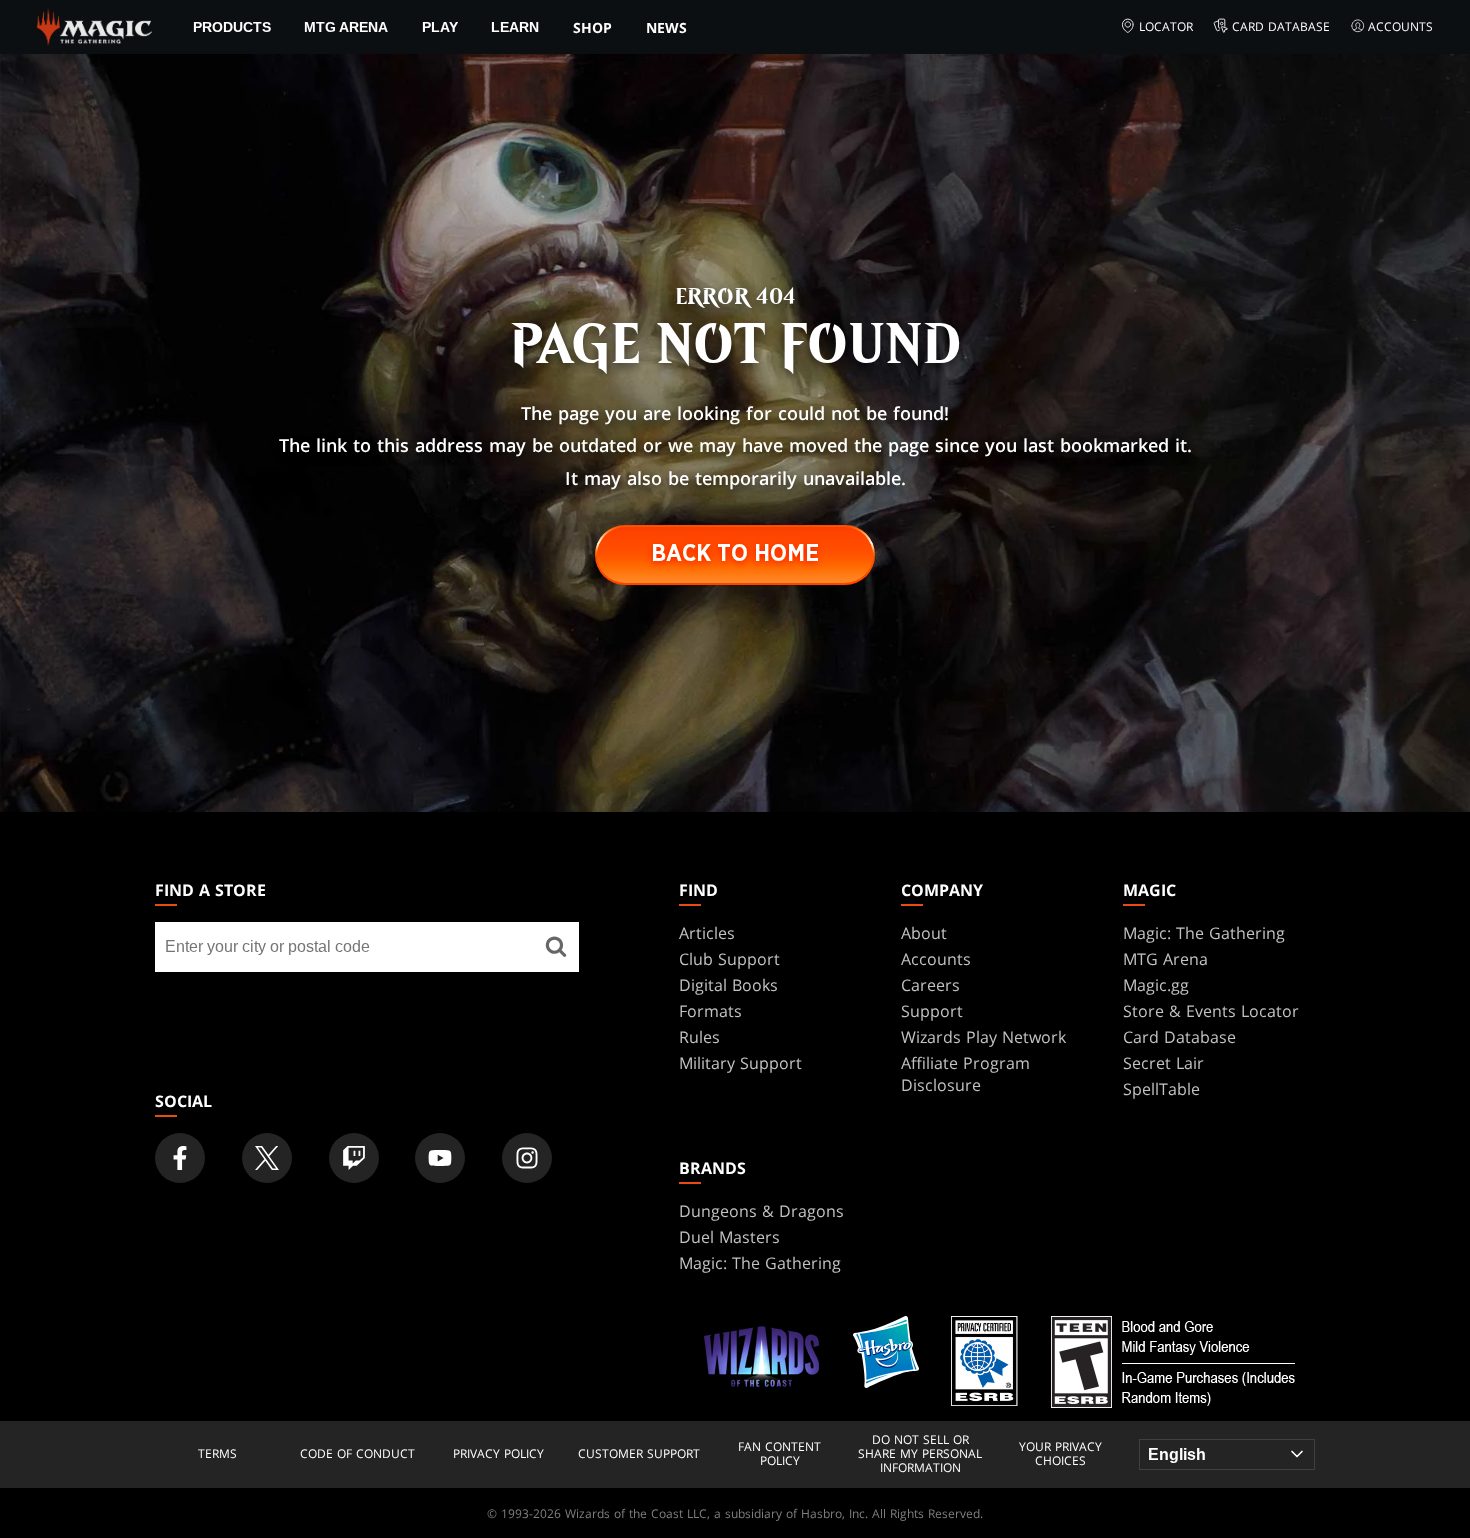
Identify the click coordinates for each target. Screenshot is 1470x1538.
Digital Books (728, 985)
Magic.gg (1156, 985)
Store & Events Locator (1211, 1011)
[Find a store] (556, 947)
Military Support (740, 1063)
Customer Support (639, 1454)
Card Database (1281, 26)
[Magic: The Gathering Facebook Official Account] (180, 1158)
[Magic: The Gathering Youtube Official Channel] (440, 1158)
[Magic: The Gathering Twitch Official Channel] (354, 1158)
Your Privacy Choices (1060, 1454)
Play (440, 27)
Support (932, 1011)
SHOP (592, 27)
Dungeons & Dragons (761, 1211)
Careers (930, 985)
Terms (217, 1454)
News (666, 27)
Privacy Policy (498, 1454)
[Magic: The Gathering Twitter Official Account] (267, 1158)
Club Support (729, 959)
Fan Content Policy (779, 1454)
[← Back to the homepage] (94, 25)
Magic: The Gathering (1204, 933)
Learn (515, 27)
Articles (707, 933)
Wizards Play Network (983, 1037)
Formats (710, 1011)
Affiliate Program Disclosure (965, 1074)
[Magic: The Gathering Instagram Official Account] (527, 1158)
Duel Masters (729, 1237)
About (924, 933)
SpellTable (1161, 1089)
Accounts (1400, 26)
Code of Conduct (357, 1454)
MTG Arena (346, 27)
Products (232, 27)
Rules (699, 1037)
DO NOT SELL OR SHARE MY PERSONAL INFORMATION (920, 1454)
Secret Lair (1163, 1063)
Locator (1166, 26)
